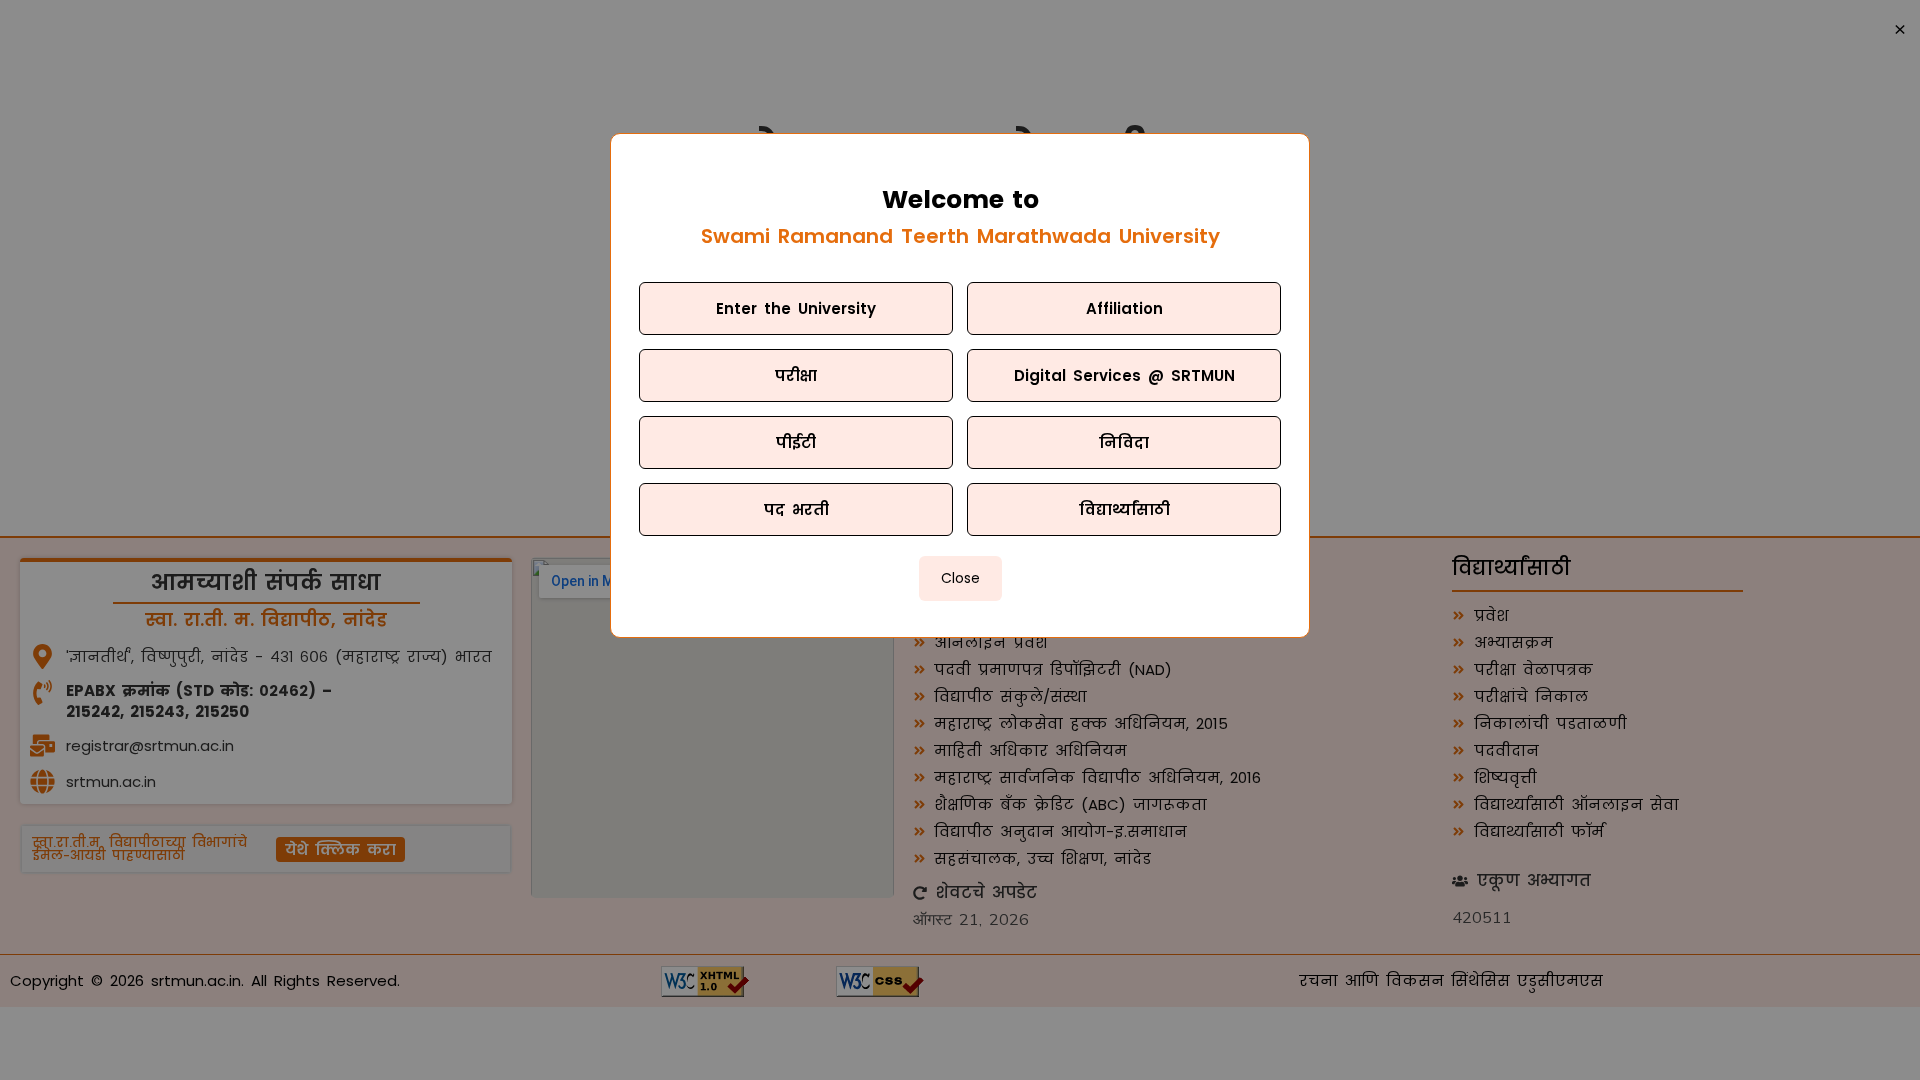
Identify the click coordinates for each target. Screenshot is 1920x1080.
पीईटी (796, 442)
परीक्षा (796, 375)
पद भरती (796, 509)
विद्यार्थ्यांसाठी (1124, 509)
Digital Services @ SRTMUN (1124, 375)
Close (960, 578)
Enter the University (796, 308)
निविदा (1124, 442)
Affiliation (1124, 308)
